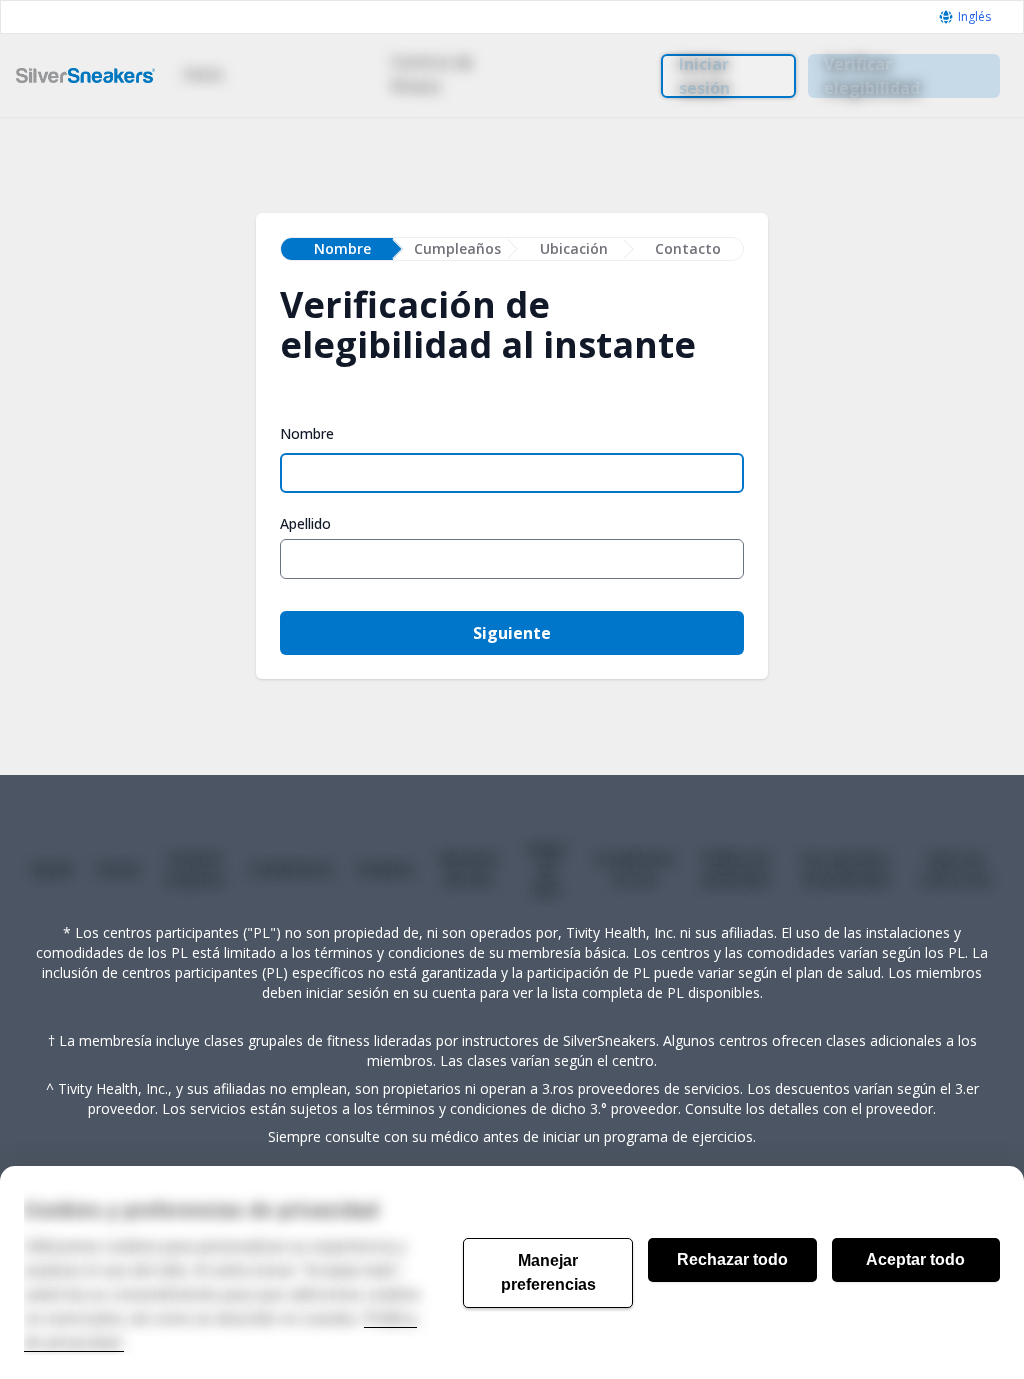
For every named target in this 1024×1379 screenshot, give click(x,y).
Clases (295, 74)
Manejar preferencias (548, 1272)
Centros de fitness (432, 74)
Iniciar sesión (704, 76)
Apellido (305, 524)
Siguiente (512, 633)
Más (573, 74)
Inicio (203, 74)
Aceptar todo (915, 1259)
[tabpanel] (512, 500)
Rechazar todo (732, 1259)
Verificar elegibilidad (872, 76)
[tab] (337, 249)
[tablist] (512, 249)
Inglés (974, 17)
